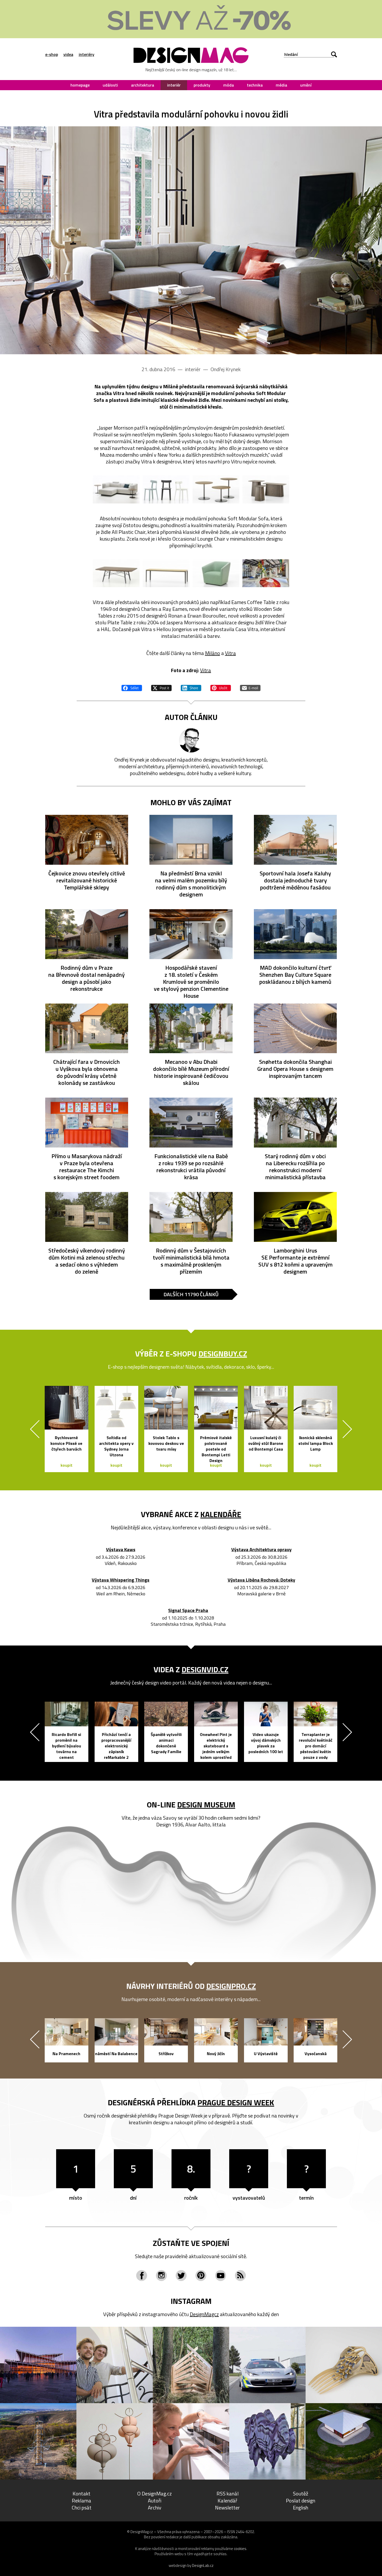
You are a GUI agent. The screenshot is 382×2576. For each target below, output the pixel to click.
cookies (240, 2549)
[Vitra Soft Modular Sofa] (191, 240)
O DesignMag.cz (154, 2493)
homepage (80, 85)
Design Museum (206, 1805)
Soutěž (301, 2493)
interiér (174, 85)
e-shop (52, 54)
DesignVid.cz (205, 1669)
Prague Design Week (236, 2102)
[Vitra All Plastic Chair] (166, 489)
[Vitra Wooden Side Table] (266, 489)
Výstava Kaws (121, 1550)
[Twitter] (181, 2276)
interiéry (87, 54)
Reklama (81, 2500)
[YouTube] (221, 2276)
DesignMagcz (204, 2314)
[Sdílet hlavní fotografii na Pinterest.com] (221, 687)
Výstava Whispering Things (121, 1580)
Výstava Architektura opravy (261, 1550)
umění (306, 85)
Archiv (155, 2508)
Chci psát (82, 2508)
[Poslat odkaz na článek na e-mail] (250, 687)
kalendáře (221, 1514)
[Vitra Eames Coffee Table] (116, 573)
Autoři (155, 2500)
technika (255, 85)
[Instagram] (161, 2276)
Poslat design (301, 2500)
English (301, 2508)
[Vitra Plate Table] (166, 573)
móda (229, 85)
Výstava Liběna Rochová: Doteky (261, 1580)
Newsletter (227, 2508)
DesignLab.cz (203, 2565)
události (110, 85)
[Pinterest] (201, 2276)
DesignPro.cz (231, 1986)
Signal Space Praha (188, 1611)
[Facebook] (142, 2276)
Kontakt (81, 2493)
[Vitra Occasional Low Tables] (216, 489)
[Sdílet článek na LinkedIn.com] (191, 687)
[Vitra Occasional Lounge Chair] (216, 573)
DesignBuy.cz (223, 1354)
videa (68, 54)
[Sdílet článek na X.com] (161, 687)
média (281, 85)
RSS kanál (228, 2493)
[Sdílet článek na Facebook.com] (132, 687)
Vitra (230, 653)
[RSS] (240, 2276)
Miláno (213, 653)
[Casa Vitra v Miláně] (266, 573)
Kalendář (227, 2500)
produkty (202, 85)
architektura (143, 85)
